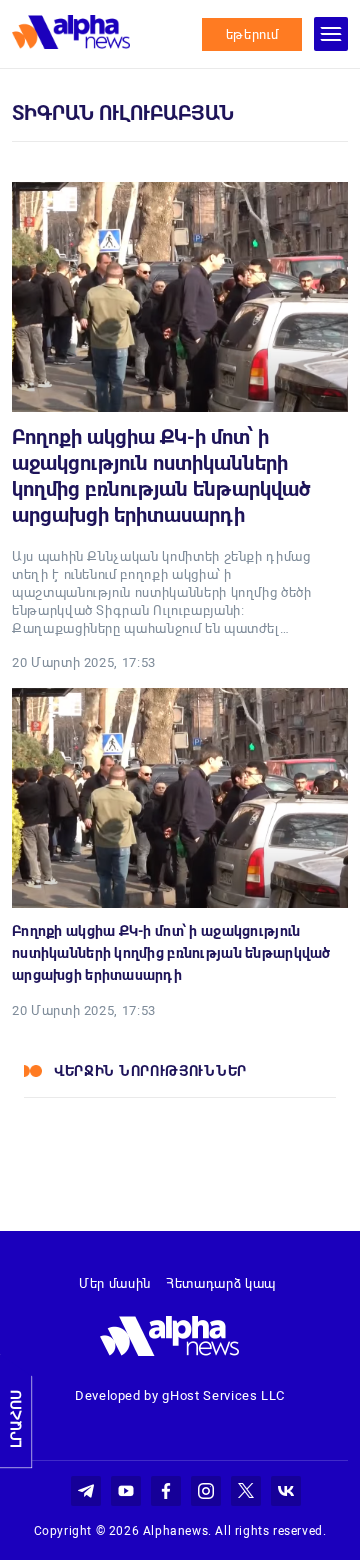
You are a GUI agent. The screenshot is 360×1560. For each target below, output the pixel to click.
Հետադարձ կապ (221, 1283)
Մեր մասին (115, 1283)
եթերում (252, 34)
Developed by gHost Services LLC (180, 1395)
